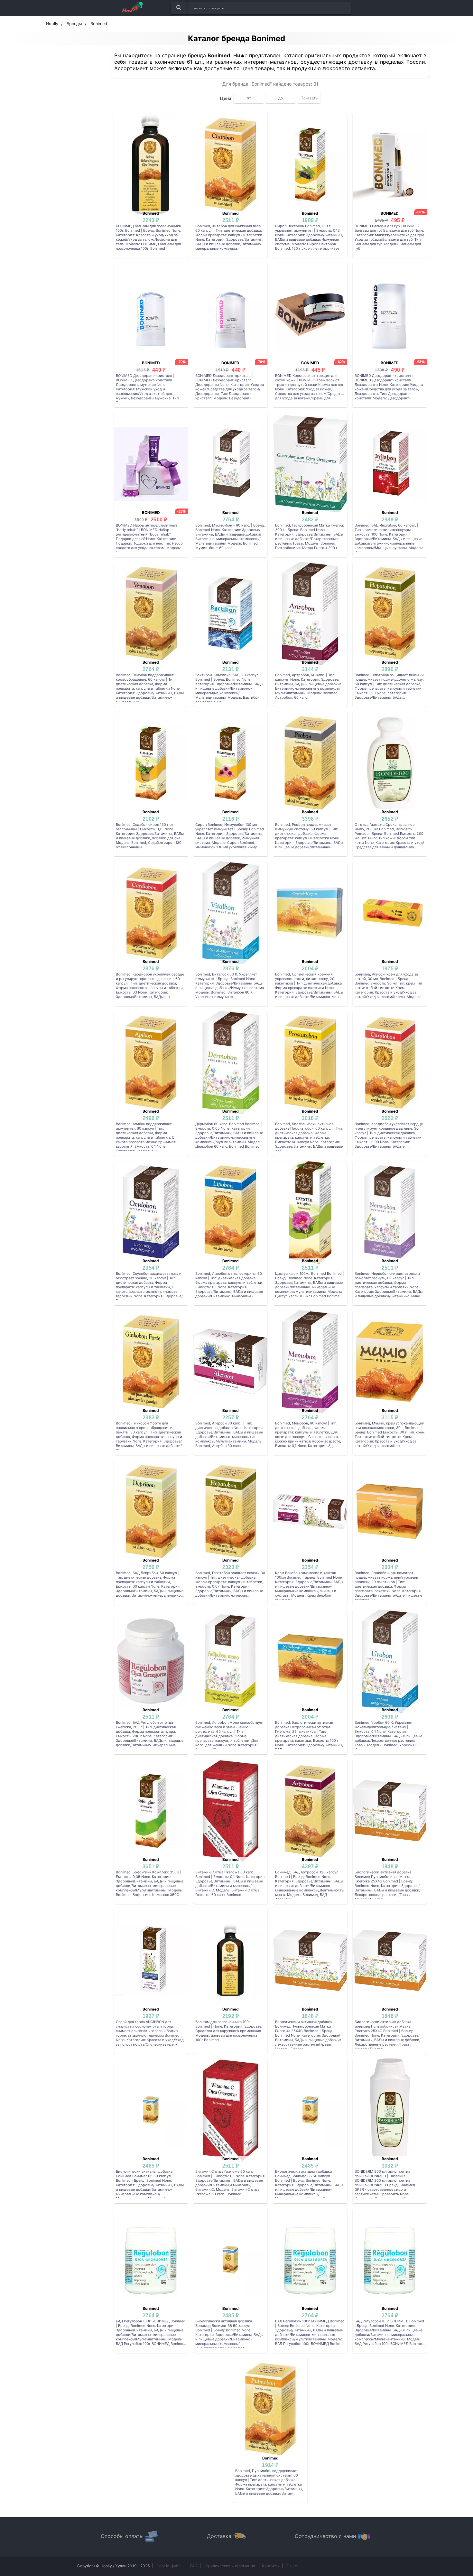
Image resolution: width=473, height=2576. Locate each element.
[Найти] (179, 8)
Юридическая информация (230, 2566)
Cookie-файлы (170, 2566)
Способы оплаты (122, 2536)
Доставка (219, 2536)
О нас (292, 2566)
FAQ (194, 2566)
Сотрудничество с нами (325, 2536)
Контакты (271, 2566)
